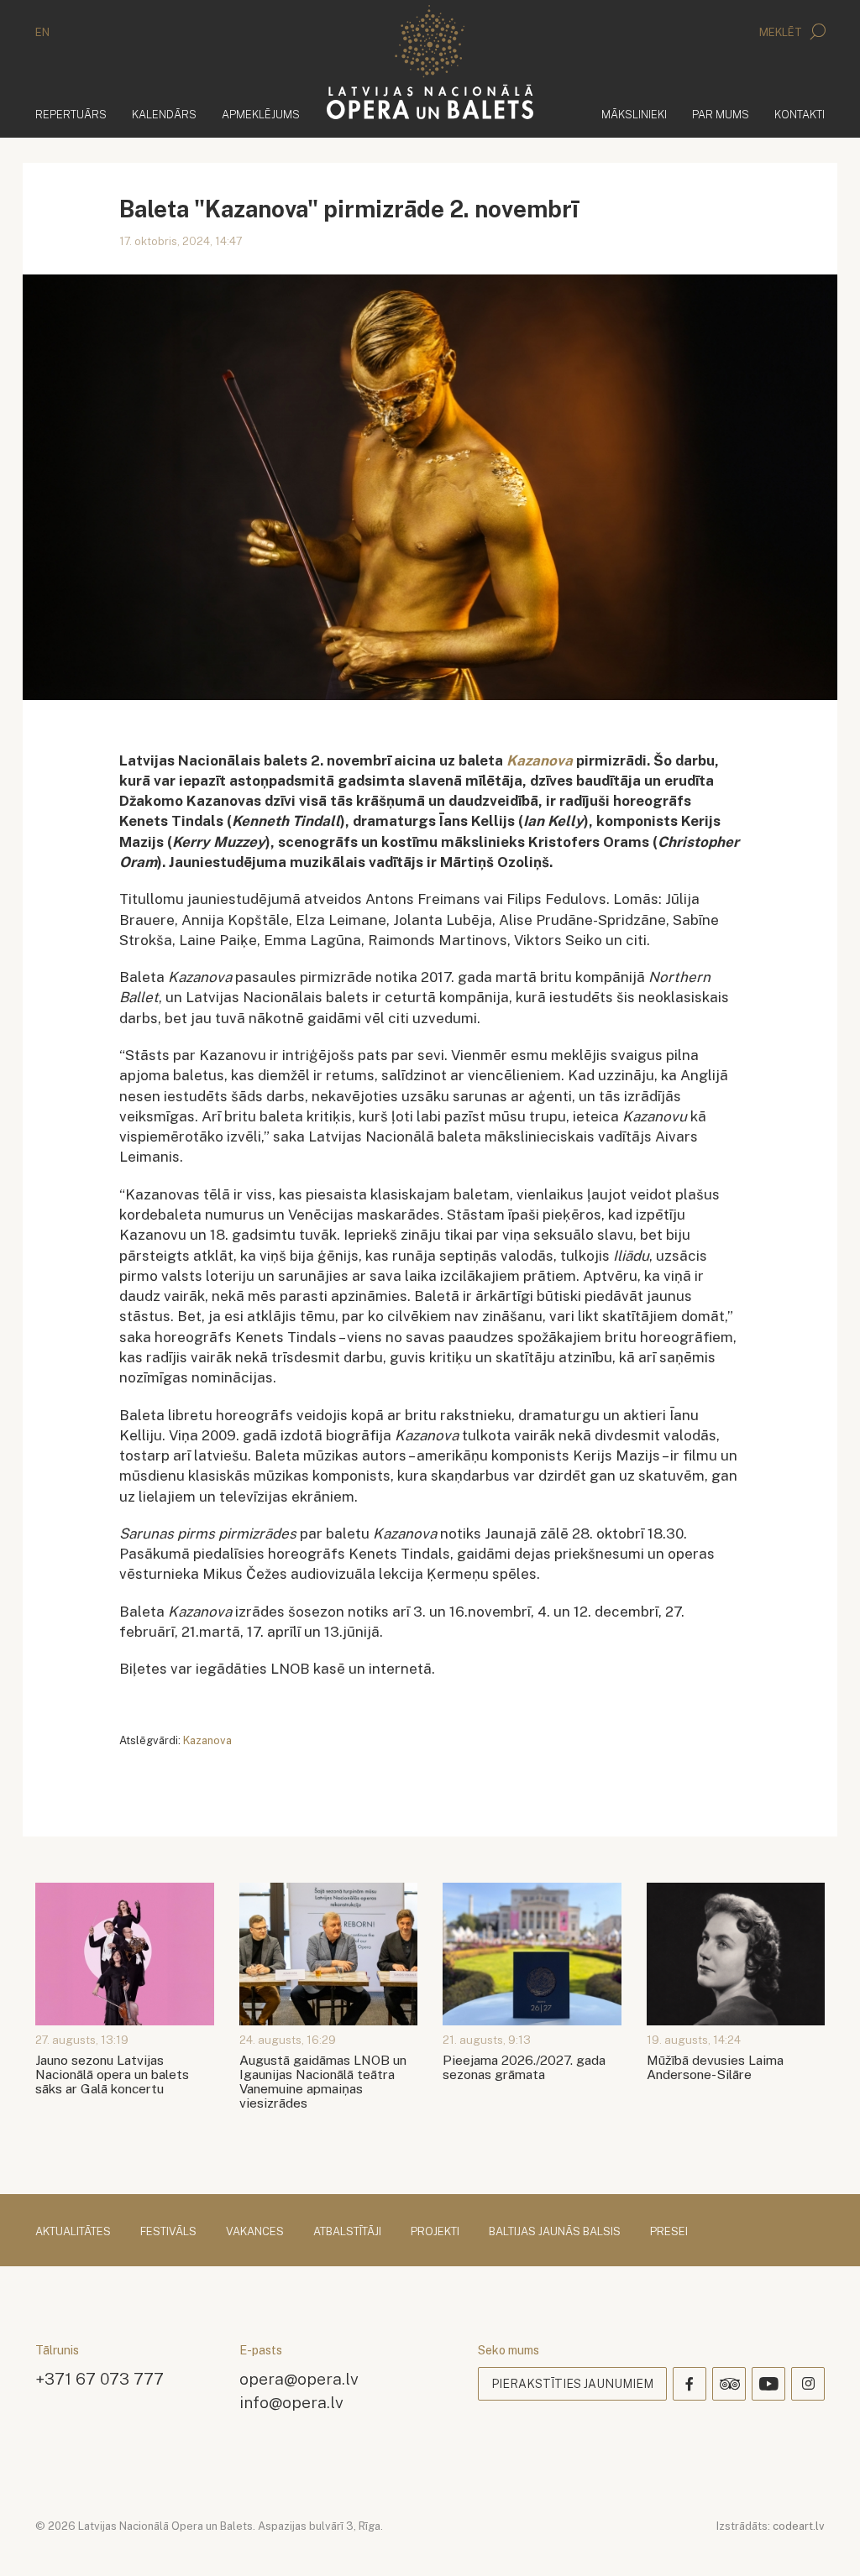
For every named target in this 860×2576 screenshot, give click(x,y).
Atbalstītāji (347, 2231)
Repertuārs (71, 115)
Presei (669, 2231)
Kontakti (800, 115)
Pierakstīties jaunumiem (572, 2384)
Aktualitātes (73, 2231)
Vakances (255, 2231)
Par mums (721, 115)
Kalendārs (164, 115)
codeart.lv (799, 2526)
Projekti (435, 2231)
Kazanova (207, 1740)
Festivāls (168, 2231)
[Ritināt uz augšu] (823, 2539)
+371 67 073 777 (100, 2378)
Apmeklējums (261, 115)
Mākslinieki (634, 115)
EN (42, 32)
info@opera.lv (291, 2402)
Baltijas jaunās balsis (555, 2231)
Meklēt (782, 32)
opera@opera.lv (299, 2378)
